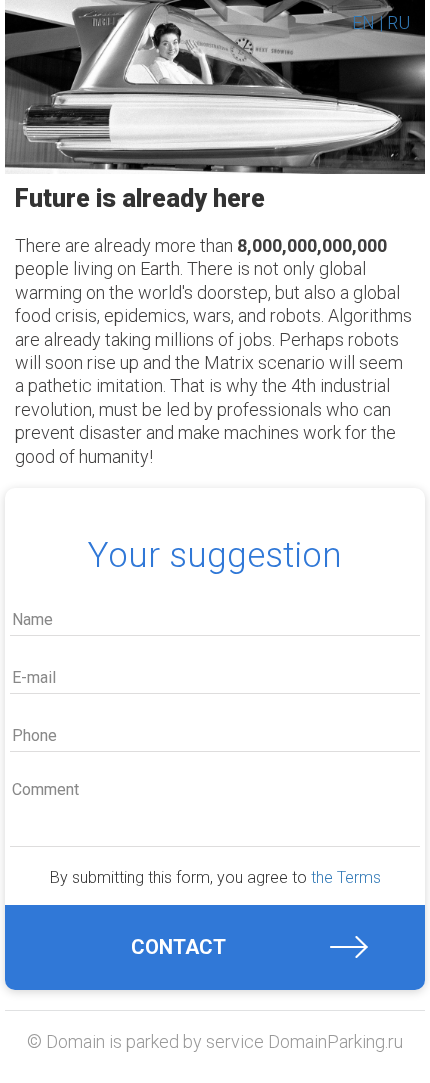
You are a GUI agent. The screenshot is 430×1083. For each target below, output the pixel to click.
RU (398, 22)
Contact (178, 947)
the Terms (346, 877)
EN (363, 22)
